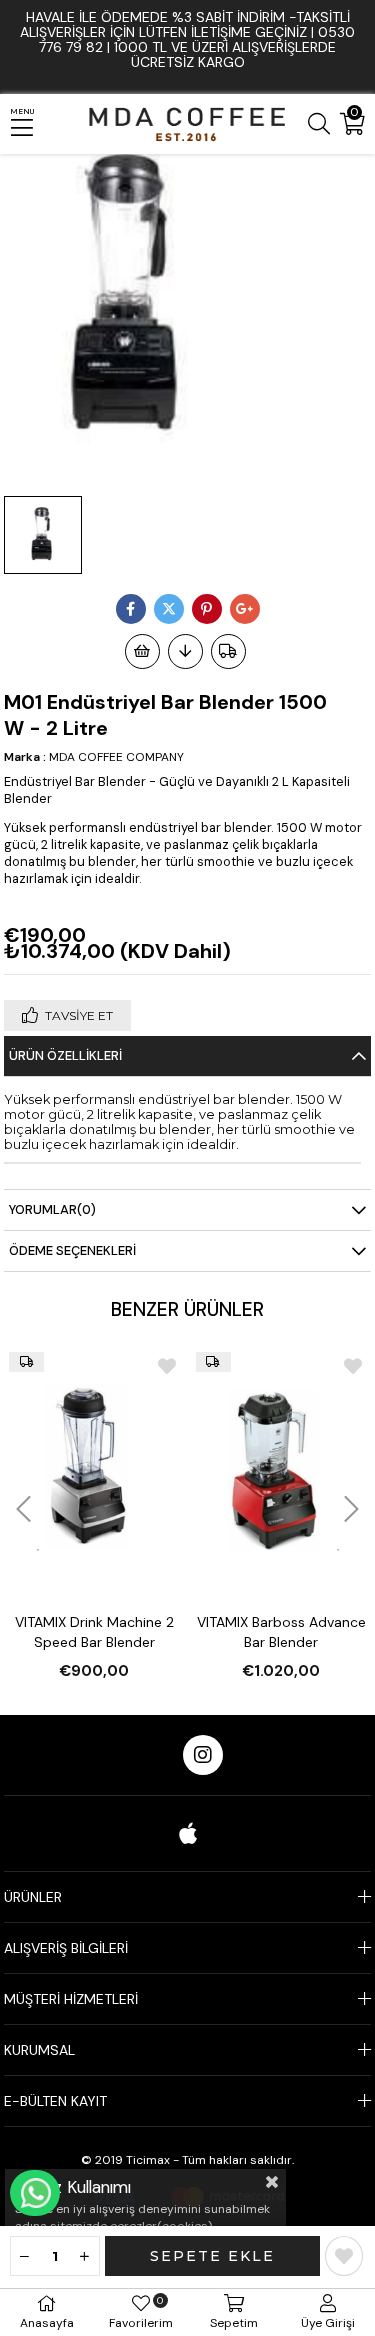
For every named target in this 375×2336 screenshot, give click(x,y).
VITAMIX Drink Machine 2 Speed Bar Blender (94, 1632)
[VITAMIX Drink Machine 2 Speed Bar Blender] (94, 1465)
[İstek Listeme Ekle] (142, 651)
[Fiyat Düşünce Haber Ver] (185, 651)
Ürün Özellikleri (65, 1055)
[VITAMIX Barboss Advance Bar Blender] (281, 1465)
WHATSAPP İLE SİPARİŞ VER (35, 2193)
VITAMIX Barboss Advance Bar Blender (281, 1632)
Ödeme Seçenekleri (72, 1250)
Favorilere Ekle (167, 1366)
